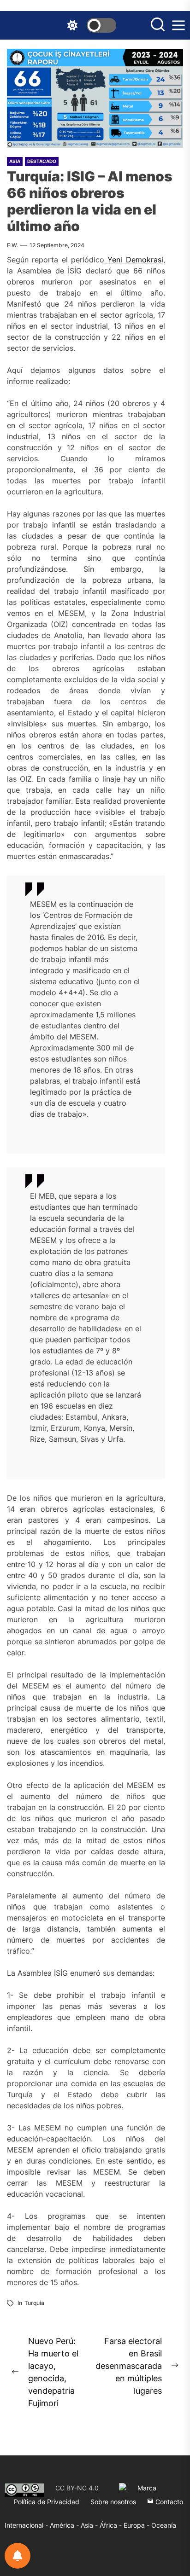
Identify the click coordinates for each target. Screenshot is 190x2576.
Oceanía (164, 2525)
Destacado (42, 161)
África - (112, 2525)
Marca (147, 2488)
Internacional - (27, 2525)
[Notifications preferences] (18, 2556)
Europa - (137, 2525)
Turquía (34, 2303)
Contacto (168, 2502)
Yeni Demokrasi (134, 260)
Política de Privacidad (47, 2502)
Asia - (90, 2525)
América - (65, 2525)
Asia (15, 161)
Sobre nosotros (113, 2502)
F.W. (12, 245)
